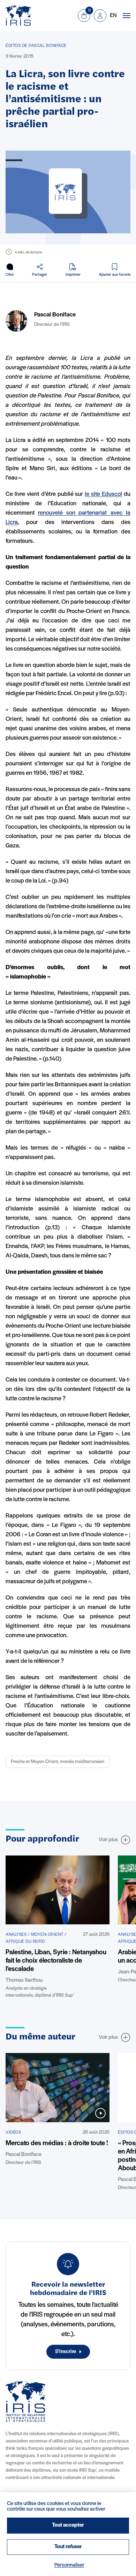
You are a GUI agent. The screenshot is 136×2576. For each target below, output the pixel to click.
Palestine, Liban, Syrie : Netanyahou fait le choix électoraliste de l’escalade (56, 1961)
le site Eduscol (103, 494)
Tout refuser (68, 2547)
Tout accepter (68, 2525)
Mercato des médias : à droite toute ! (57, 2143)
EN (113, 16)
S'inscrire (66, 2352)
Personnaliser (69, 2565)
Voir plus (108, 1840)
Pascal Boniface (55, 315)
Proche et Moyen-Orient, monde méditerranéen (58, 1762)
